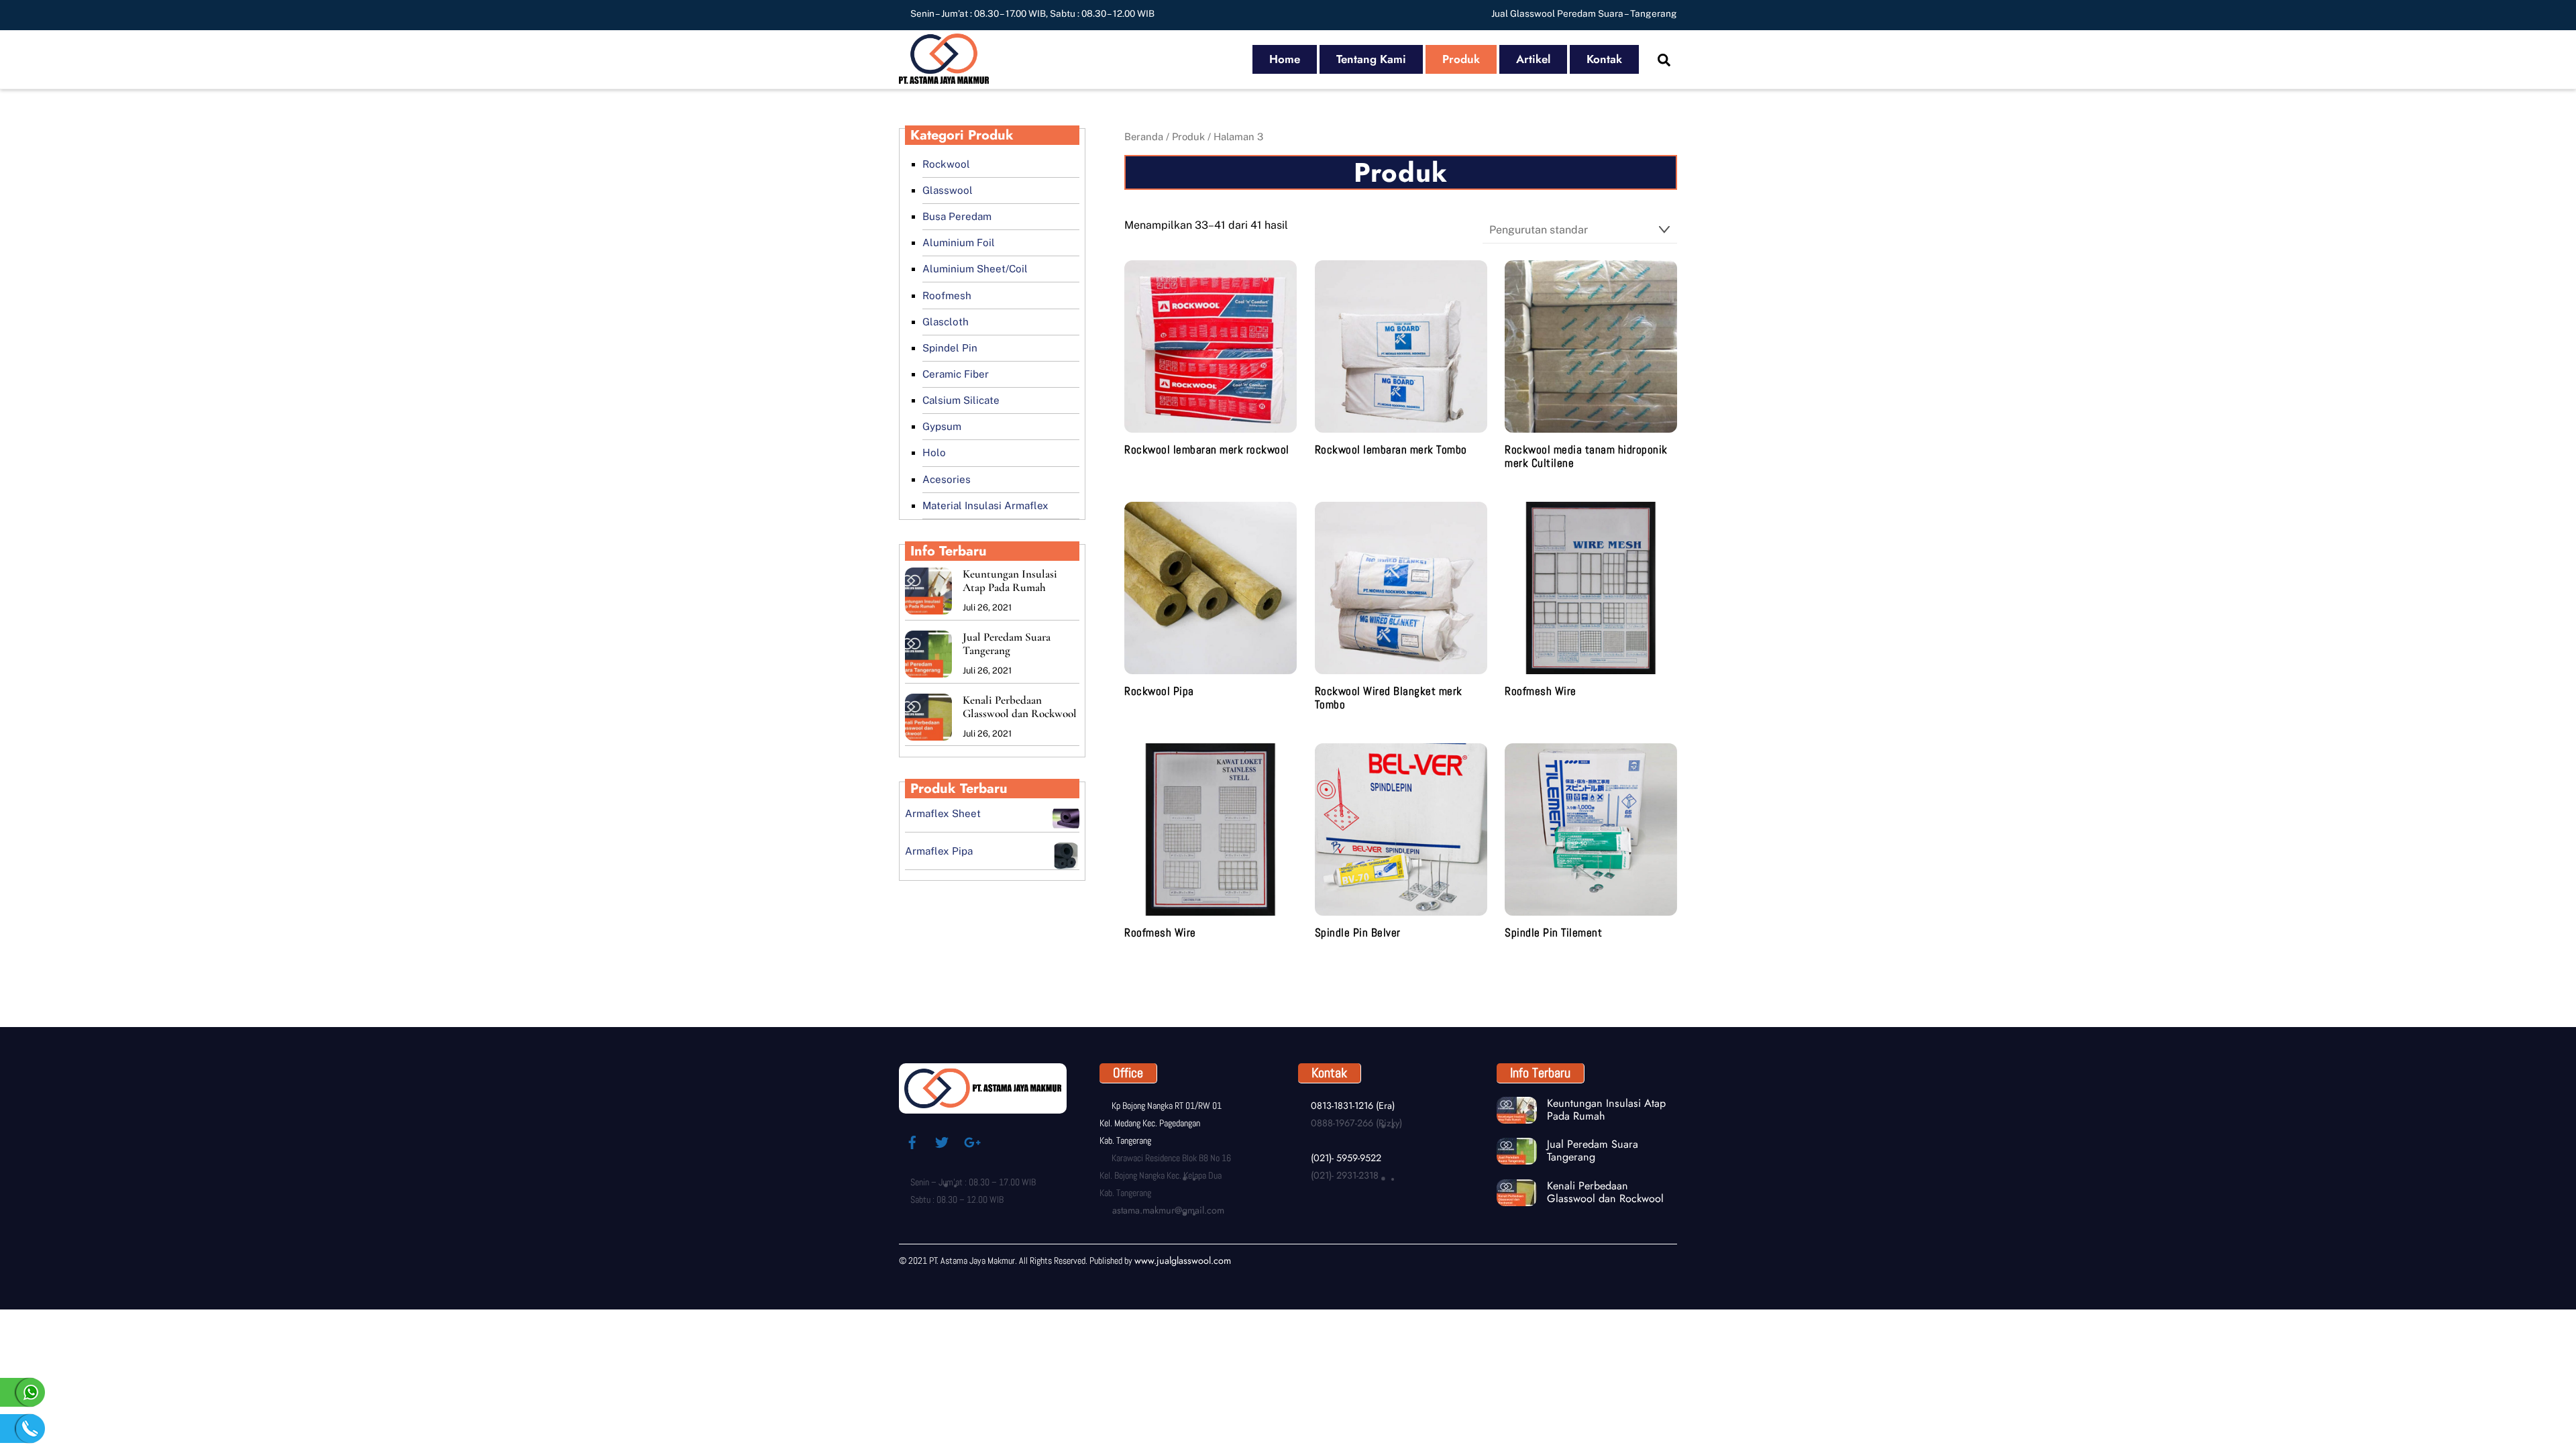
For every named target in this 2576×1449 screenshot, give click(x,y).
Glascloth (946, 322)
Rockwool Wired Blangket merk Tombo (1389, 698)
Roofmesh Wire (1541, 692)
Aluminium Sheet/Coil (975, 269)
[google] (971, 1141)
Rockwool (946, 164)
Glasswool (948, 190)
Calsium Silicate (961, 400)
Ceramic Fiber (956, 374)
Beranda (1144, 137)
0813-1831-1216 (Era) (1351, 1106)
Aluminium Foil (959, 243)
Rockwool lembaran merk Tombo (1391, 450)
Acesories (947, 479)
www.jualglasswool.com (1183, 1260)
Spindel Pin (950, 348)
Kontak (1604, 59)
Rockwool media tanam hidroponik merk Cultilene (1586, 457)
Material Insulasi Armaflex (985, 505)
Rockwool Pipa (1159, 692)
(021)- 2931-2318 (1343, 1175)
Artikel (1533, 59)
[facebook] (912, 1141)
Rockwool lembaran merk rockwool (1207, 450)
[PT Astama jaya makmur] (944, 77)
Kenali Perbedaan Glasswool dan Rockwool (1020, 707)
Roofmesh (947, 296)
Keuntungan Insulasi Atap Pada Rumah (1010, 581)
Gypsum (942, 426)
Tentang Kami (1371, 59)
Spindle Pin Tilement (1553, 933)
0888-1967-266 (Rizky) (1355, 1123)
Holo (934, 452)
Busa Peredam (957, 216)
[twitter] (942, 1141)
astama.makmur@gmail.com (1167, 1210)
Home (1285, 59)
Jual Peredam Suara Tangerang (1007, 644)
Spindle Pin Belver (1358, 933)
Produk (1461, 59)
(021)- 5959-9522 (1344, 1158)
